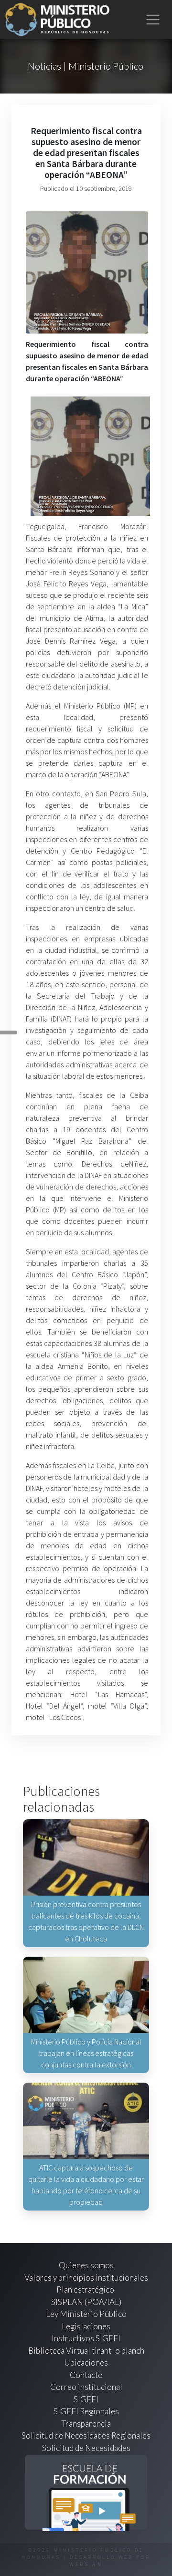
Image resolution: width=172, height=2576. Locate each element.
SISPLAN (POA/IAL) (86, 2302)
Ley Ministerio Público (86, 2314)
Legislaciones (86, 2326)
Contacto (86, 2375)
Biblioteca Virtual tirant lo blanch (86, 2351)
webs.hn (86, 2564)
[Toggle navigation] (153, 20)
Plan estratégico (86, 2289)
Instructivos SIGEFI (86, 2338)
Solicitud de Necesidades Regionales (86, 2435)
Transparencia (86, 2424)
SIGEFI (86, 2399)
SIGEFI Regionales (86, 2411)
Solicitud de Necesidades (86, 2448)
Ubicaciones (86, 2362)
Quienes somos (86, 2265)
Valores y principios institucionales (86, 2278)
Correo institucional (86, 2387)
